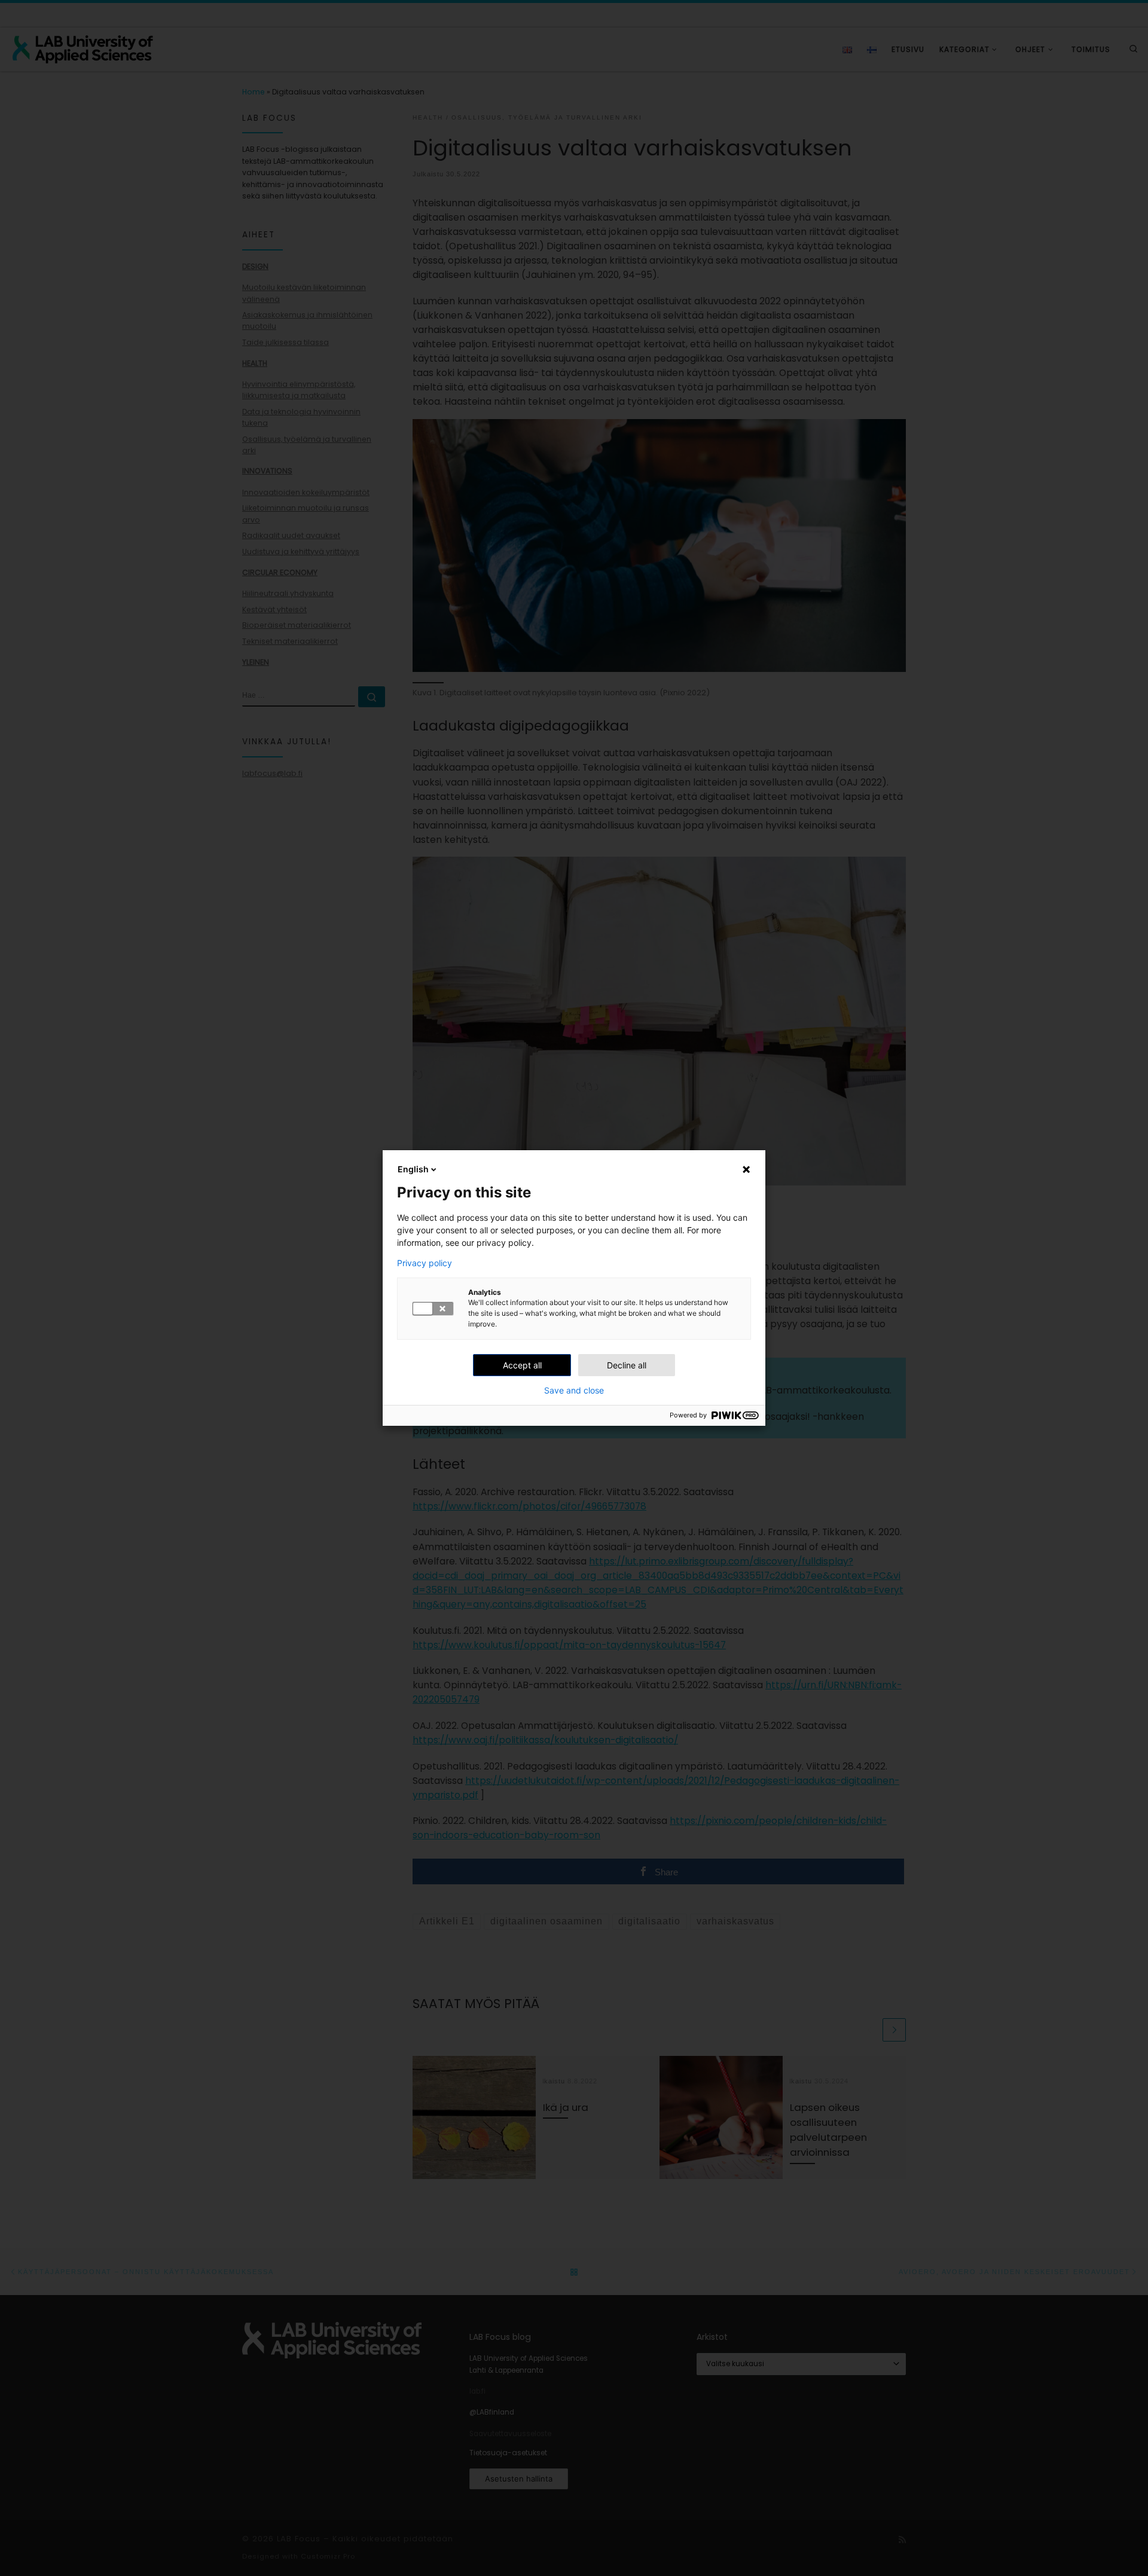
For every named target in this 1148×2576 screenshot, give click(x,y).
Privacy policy (425, 1263)
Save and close (574, 1391)
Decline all (627, 1365)
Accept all (522, 1365)
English (413, 1169)
